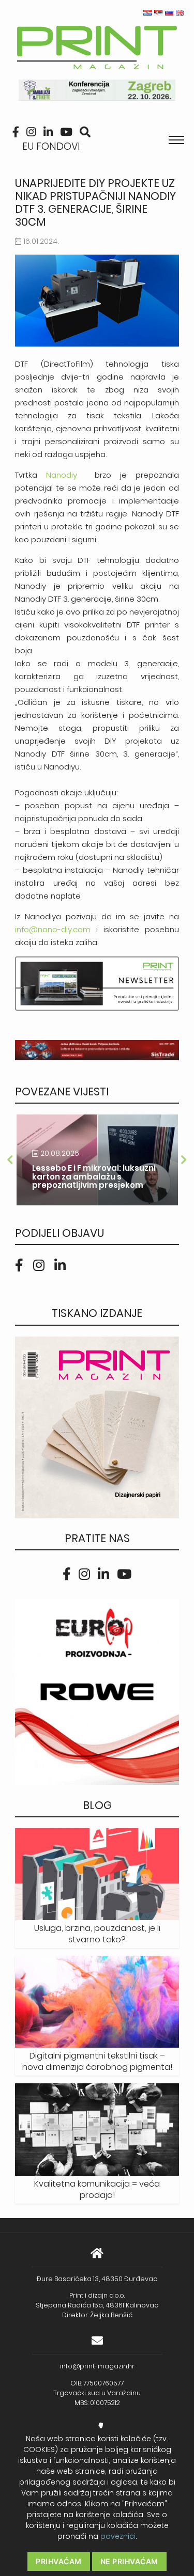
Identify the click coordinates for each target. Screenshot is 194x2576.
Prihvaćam (59, 2561)
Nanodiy (66, 475)
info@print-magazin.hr (97, 2366)
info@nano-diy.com (53, 929)
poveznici (118, 2536)
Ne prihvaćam (129, 2561)
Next (184, 1160)
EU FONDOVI (51, 146)
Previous (10, 1160)
